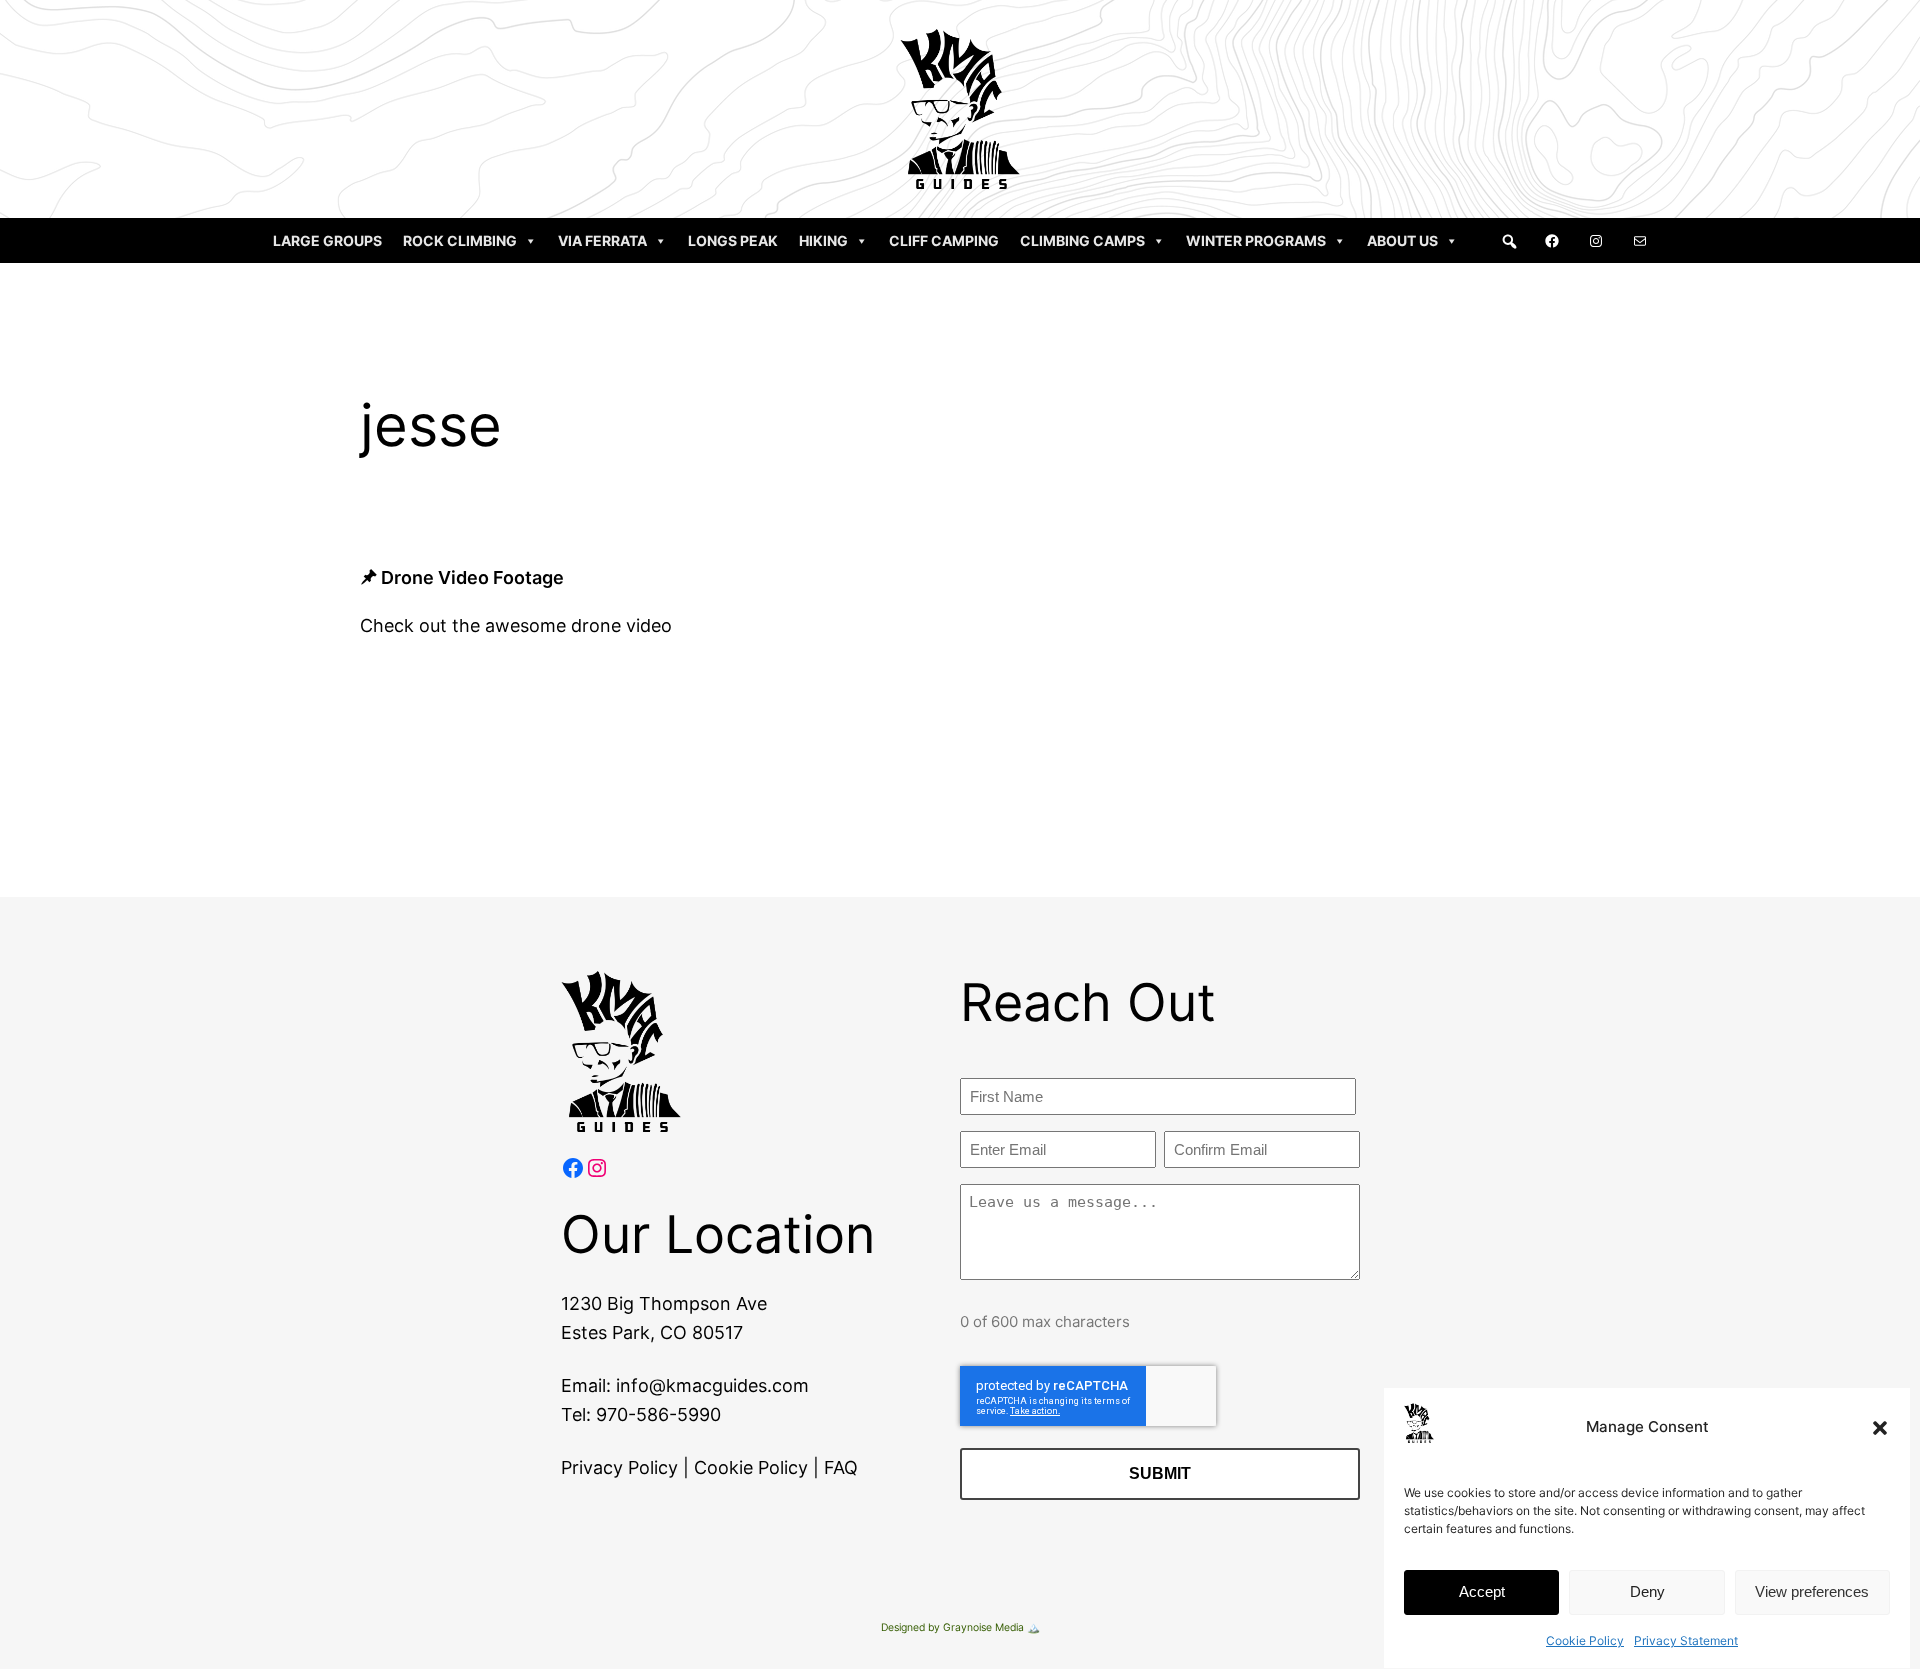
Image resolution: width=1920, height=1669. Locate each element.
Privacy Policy (619, 1467)
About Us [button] (1402, 240)
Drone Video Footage (472, 577)
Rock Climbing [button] (460, 240)
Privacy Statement (1686, 1640)
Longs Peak (733, 240)
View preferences (1812, 1592)
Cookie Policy (1585, 1640)
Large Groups (327, 240)
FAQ (841, 1467)
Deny (1647, 1592)
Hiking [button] (823, 240)
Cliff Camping (944, 240)
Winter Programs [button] (1256, 240)
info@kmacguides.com (712, 1385)
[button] (1880, 1428)
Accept (1482, 1592)
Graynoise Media (983, 1627)
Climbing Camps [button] (1082, 240)
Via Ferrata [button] (602, 240)
